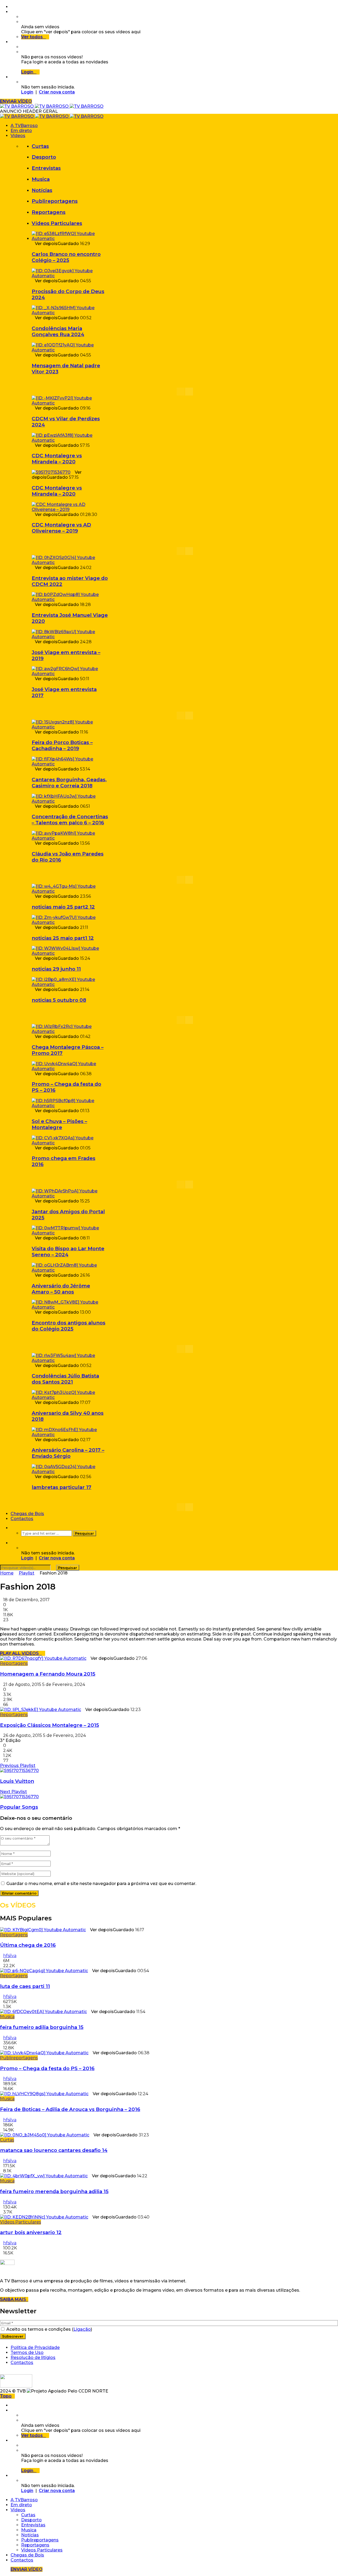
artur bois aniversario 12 (31, 2232)
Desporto (44, 157)
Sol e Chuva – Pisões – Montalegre (59, 1124)
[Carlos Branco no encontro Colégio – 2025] (70, 239)
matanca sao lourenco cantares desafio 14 (54, 2150)
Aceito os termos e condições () (49, 2329)
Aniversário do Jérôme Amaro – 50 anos (61, 1289)
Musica (41, 179)
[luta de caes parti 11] (44, 1971)
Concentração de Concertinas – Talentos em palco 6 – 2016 (70, 820)
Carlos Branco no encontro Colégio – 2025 (66, 257)
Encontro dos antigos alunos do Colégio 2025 (69, 1326)
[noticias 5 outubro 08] (70, 984)
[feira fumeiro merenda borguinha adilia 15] (44, 2176)
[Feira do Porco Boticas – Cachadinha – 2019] (70, 727)
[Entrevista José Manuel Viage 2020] (70, 600)
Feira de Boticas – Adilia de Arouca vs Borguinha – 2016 (70, 2109)
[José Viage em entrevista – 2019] (70, 637)
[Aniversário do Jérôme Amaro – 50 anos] (70, 1270)
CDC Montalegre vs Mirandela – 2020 (57, 459)
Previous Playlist (18, 1766)
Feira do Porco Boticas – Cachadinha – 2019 (62, 745)
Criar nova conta (57, 92)
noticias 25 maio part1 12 (63, 938)
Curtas (40, 146)
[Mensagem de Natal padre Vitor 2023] (70, 350)
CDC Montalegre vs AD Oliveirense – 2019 (61, 528)
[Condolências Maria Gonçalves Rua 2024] (70, 313)
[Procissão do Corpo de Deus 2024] (70, 276)
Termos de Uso (27, 2352)
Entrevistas (46, 168)
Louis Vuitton (17, 1781)
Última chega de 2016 (28, 1945)
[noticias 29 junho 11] (70, 953)
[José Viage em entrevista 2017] (70, 674)
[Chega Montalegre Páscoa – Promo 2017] (70, 1031)
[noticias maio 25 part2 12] (70, 891)
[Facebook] (12, 7)
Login (27, 92)
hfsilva (10, 1956)
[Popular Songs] (19, 1797)
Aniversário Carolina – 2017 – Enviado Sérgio (68, 1453)
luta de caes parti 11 (25, 1986)
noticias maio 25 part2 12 (63, 907)
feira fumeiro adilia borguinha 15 (42, 2027)
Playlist (27, 1573)
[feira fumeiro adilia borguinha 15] (43, 2012)
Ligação (82, 2329)
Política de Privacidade (35, 2347)
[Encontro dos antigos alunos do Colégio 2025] (70, 1307)
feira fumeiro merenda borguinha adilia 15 (54, 2191)
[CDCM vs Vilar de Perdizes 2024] (70, 403)
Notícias (42, 190)
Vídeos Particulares (57, 223)
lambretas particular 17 (62, 1487)
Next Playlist (13, 1792)
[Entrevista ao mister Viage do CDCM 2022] (70, 563)
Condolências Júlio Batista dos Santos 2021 (65, 1379)
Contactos (22, 1519)
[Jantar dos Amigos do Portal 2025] (70, 1196)
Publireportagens (55, 201)
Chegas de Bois (27, 1514)
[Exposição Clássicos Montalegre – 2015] (41, 1710)
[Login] (12, 77)
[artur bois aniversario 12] (44, 2217)
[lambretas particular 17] (70, 1472)
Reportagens (49, 212)
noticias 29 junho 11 (56, 969)
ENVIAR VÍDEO (16, 101)
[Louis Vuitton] (19, 1771)
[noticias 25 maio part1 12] (70, 922)
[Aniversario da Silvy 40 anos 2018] (70, 1397)
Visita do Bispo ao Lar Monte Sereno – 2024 (68, 1252)
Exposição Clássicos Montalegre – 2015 (50, 1725)
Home (7, 1573)
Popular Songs (19, 1807)
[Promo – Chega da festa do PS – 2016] (70, 1069)
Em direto (21, 131)
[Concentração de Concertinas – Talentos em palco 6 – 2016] (70, 801)
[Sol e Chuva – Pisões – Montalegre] (70, 1106)
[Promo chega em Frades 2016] (70, 1143)
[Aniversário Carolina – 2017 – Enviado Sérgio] (70, 1435)
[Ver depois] (12, 12)
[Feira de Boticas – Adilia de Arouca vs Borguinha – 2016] (44, 2094)
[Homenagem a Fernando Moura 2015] (43, 1658)
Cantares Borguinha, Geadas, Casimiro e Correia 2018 (69, 783)
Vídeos (18, 136)
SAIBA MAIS (14, 2299)
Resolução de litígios (33, 2358)
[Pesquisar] (12, 1528)
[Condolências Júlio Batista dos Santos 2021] (70, 1360)
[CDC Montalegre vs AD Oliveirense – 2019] (70, 509)
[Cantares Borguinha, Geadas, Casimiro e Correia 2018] (70, 764)
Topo (6, 2396)
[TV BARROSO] (52, 106)
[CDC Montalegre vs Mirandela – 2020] (70, 440)
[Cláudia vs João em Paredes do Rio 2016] (70, 838)
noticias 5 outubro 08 (59, 1000)
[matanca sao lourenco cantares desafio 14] (45, 2135)
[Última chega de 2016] (43, 1930)
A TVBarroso (24, 126)
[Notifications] (12, 42)
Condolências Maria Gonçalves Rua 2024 (58, 331)
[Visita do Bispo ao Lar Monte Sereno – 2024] (70, 1233)
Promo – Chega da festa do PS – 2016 (47, 2068)
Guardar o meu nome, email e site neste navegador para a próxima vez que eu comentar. (101, 1884)
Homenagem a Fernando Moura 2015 (48, 1674)
